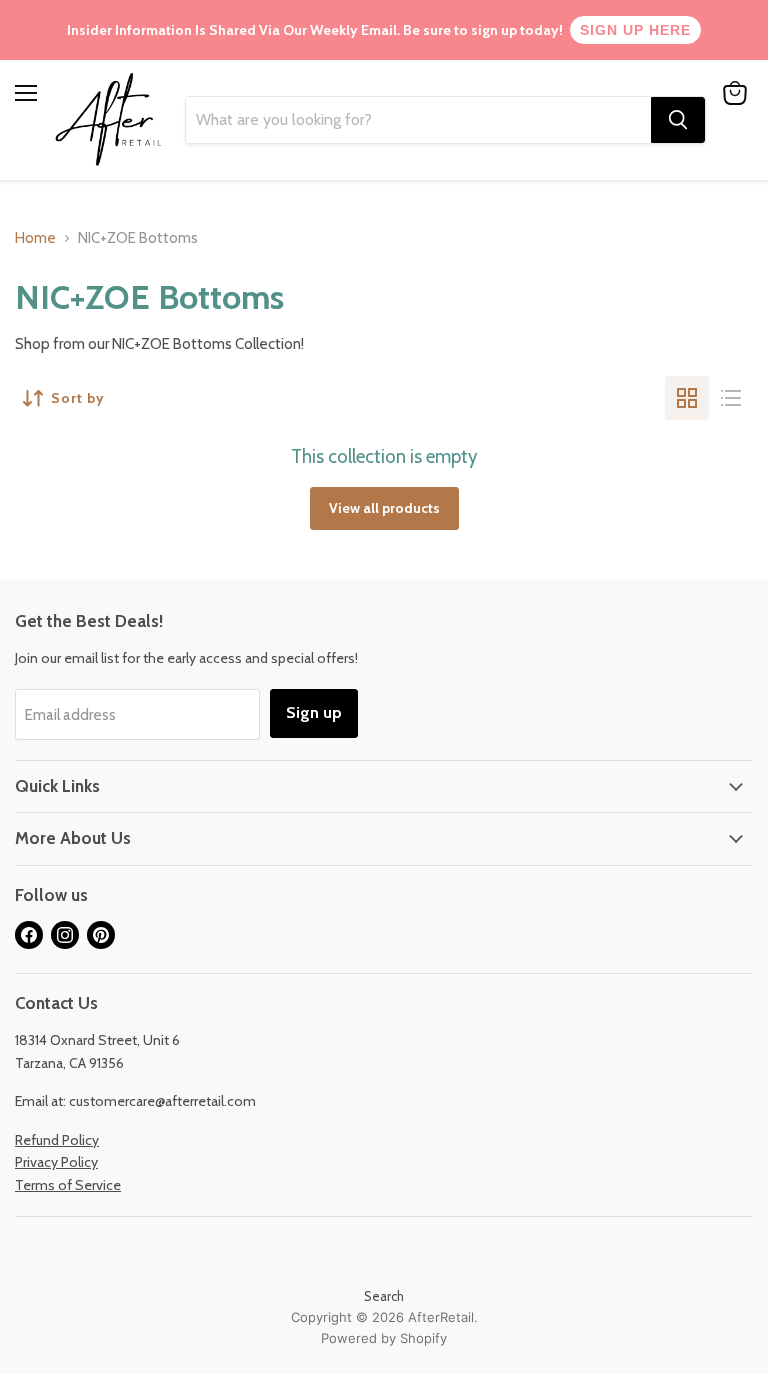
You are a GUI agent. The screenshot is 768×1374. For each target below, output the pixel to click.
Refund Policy (57, 1140)
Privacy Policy (56, 1162)
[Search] (678, 120)
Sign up (314, 712)
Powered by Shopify (384, 1338)
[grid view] (687, 398)
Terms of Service (68, 1185)
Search (384, 1296)
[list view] (731, 398)
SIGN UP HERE (635, 30)
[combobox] (418, 120)
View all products (384, 508)
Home (35, 238)
